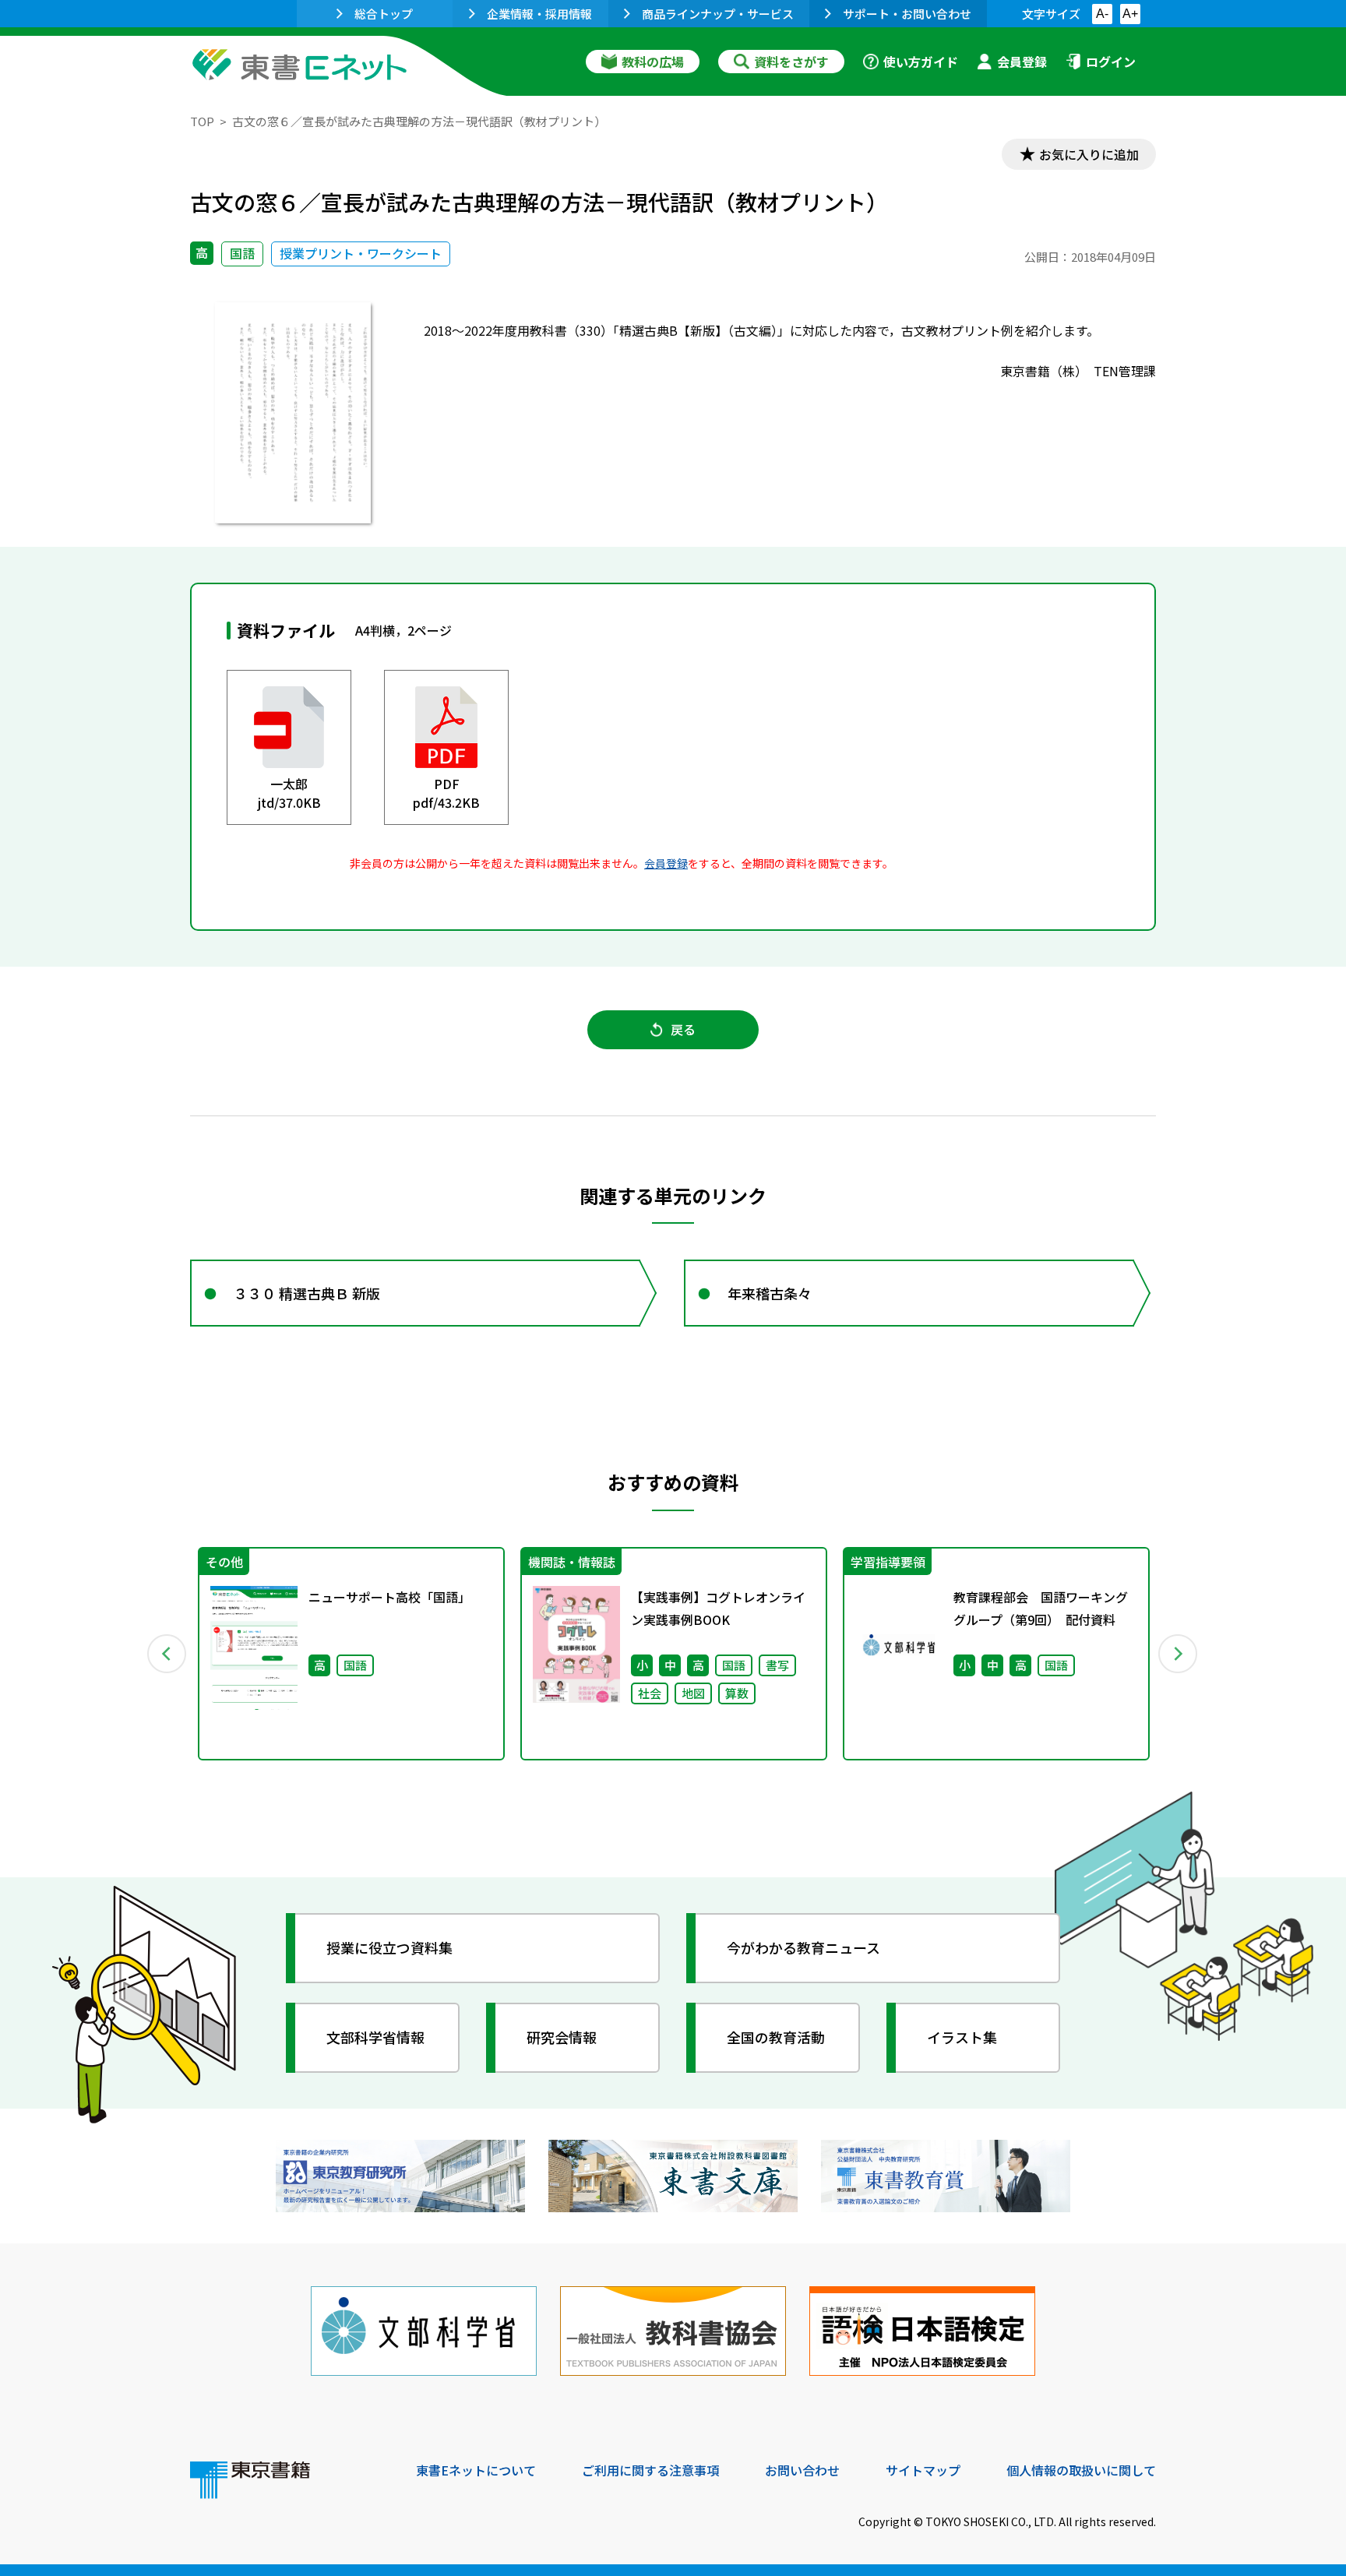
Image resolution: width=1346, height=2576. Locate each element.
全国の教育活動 (776, 2037)
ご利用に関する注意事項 (650, 2470)
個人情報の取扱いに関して (1081, 2470)
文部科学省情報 (375, 2037)
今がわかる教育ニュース (803, 1947)
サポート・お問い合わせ (907, 14)
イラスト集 (962, 2037)
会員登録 (1022, 62)
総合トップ (384, 14)
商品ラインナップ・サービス (718, 14)
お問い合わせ (802, 2470)
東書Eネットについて (476, 2470)
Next (1179, 1654)
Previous (167, 1654)
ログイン (1111, 62)
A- (1102, 14)
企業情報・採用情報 (539, 14)
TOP (202, 121)
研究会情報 (562, 2037)
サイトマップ (923, 2470)
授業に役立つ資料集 (389, 1947)
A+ (1130, 14)
